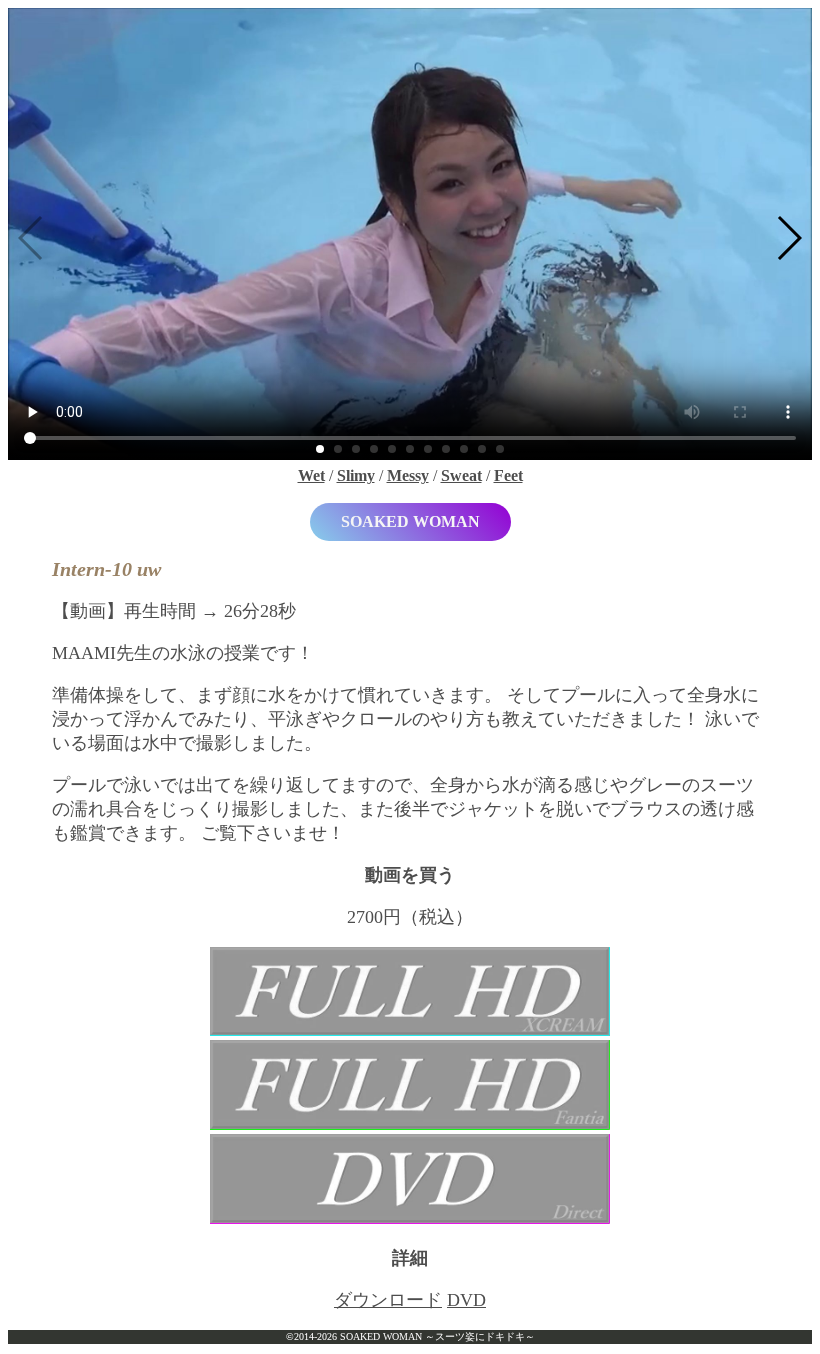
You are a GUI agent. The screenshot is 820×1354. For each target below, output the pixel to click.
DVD (466, 1300)
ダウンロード (388, 1300)
